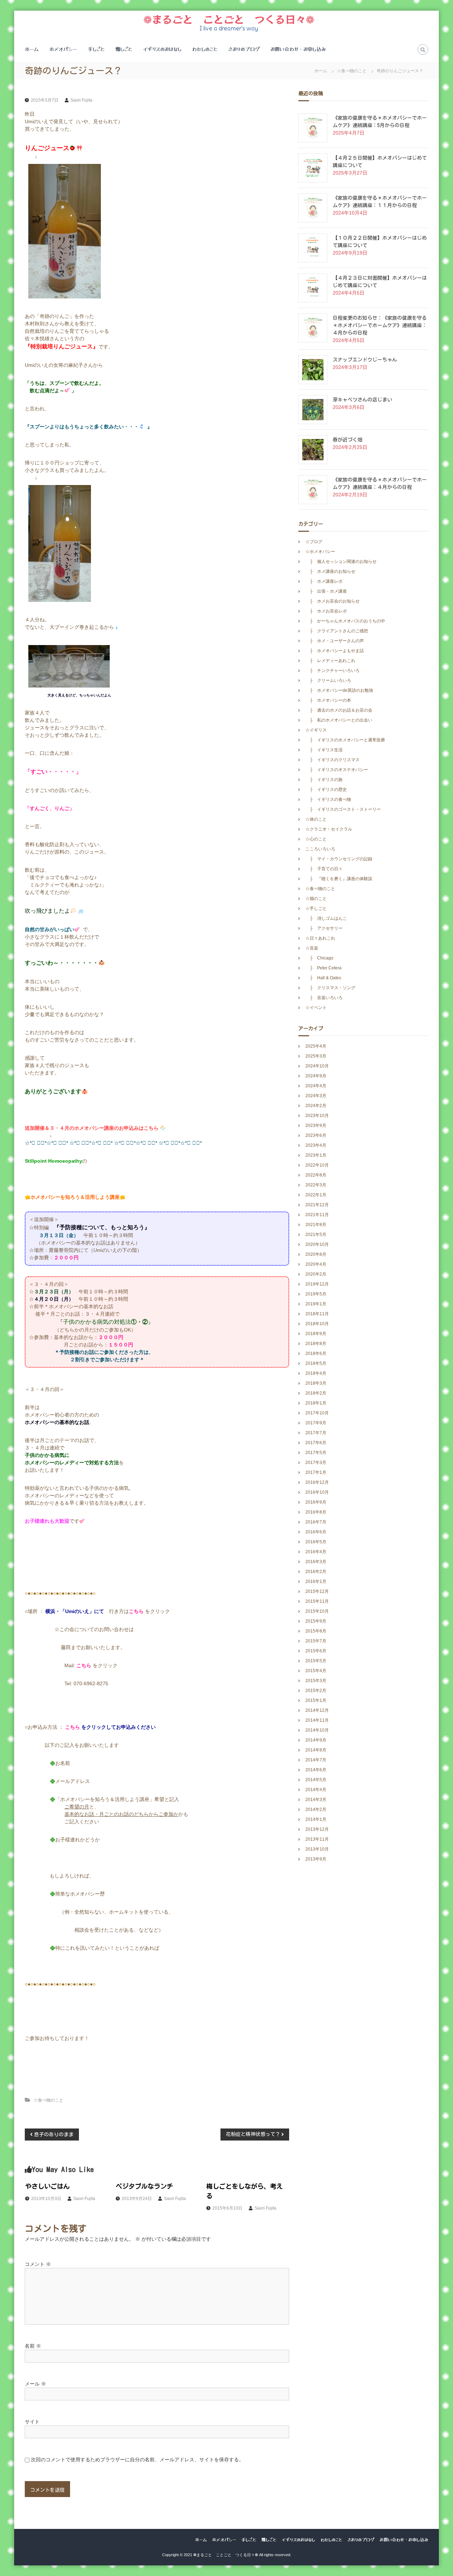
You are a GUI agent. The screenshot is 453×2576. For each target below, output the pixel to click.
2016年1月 (316, 1581)
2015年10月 (317, 1611)
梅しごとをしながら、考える (245, 2191)
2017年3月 (316, 1463)
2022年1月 (316, 1195)
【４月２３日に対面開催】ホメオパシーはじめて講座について (380, 282)
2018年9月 (316, 1334)
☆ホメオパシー (320, 552)
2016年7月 (316, 1522)
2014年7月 (316, 1760)
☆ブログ (314, 542)
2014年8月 (316, 1750)
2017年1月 (316, 1472)
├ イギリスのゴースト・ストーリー (343, 809)
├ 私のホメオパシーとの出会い (339, 720)
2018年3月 (316, 1383)
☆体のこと (316, 819)
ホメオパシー (63, 49)
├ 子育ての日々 (324, 869)
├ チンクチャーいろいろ (332, 671)
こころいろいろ (320, 849)
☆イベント (316, 1008)
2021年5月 (316, 1235)
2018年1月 (316, 1403)
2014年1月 (316, 1819)
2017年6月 (316, 1443)
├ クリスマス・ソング (330, 988)
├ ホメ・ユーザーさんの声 (335, 641)
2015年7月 (316, 1641)
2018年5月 (316, 1363)
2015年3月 (316, 1681)
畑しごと (124, 49)
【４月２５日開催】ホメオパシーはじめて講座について (380, 162)
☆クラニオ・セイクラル (329, 829)
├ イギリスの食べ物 (328, 799)
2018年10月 (317, 1324)
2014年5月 (316, 1780)
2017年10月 (317, 1413)
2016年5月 (316, 1542)
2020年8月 (316, 1254)
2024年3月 (316, 1096)
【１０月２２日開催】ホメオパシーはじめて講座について (380, 242)
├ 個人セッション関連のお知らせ (341, 562)
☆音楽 (312, 948)
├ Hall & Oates (325, 978)
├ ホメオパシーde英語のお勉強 (339, 690)
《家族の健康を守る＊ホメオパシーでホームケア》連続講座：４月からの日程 (380, 483)
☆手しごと (316, 908)
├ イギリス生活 (324, 750)
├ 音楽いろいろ (324, 998)
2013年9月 (316, 1859)
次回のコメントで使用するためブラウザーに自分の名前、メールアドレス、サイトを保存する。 (137, 2460)
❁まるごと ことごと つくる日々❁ (229, 19)
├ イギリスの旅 (324, 780)
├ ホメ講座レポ (324, 581)
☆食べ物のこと (352, 71)
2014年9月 (316, 1740)
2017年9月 (316, 1423)
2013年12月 (317, 1829)
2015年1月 (316, 1700)
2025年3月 (316, 1056)
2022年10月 (317, 1165)
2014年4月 (316, 1790)
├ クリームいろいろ (328, 680)
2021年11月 (317, 1215)
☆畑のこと (316, 899)
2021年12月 (317, 1205)
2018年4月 (316, 1373)
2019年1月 (316, 1304)
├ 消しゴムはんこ (326, 918)
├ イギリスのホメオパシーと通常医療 (345, 740)
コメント (38, 2264)
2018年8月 (316, 1344)
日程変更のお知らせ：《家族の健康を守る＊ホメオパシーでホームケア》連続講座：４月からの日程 (380, 325)
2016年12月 (317, 1482)
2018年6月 (316, 1353)
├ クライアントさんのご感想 (337, 631)
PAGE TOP (436, 2492)
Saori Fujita (81, 100)
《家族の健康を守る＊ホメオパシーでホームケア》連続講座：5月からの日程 (380, 122)
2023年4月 (316, 1145)
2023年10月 (317, 1116)
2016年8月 (316, 1512)
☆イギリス (316, 730)
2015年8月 (316, 1631)
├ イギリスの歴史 (326, 790)
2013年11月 (317, 1839)
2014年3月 (316, 1800)
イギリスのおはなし (162, 49)
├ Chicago (319, 958)
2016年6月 (316, 1532)
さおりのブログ (244, 49)
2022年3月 (316, 1185)
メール (35, 2384)
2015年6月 (316, 1651)
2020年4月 (316, 1264)
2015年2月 (316, 1691)
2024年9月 (316, 1076)
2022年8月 (316, 1175)
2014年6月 (316, 1770)
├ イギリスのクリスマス (332, 760)
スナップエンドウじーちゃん (365, 360)
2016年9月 (316, 1502)
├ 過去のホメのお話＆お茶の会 (339, 710)
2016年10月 (317, 1492)
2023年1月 (316, 1155)
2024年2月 (316, 1106)
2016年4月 (316, 1552)
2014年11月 (317, 1720)
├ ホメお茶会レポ (326, 611)
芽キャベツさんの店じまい (362, 400)
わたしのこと (205, 49)
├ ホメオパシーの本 (328, 700)
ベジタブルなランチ (144, 2186)
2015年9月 (316, 1621)
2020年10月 (317, 1244)
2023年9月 (316, 1125)
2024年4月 (316, 1086)
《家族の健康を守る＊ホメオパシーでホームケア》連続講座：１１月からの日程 (380, 202)
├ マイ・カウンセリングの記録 (339, 859)
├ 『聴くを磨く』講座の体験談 (339, 879)
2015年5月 (316, 1661)
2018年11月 (317, 1314)
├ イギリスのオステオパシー (337, 770)
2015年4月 (316, 1671)
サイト (32, 2422)
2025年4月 (316, 1046)
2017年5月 (316, 1453)
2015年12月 (317, 1591)
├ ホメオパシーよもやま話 (335, 651)
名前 (33, 2346)
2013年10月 (317, 1849)
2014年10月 (317, 1730)
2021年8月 (316, 1225)
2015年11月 (317, 1601)
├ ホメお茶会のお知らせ (332, 601)
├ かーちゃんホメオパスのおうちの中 (345, 621)
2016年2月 (316, 1572)
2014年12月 (317, 1710)
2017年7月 (316, 1433)
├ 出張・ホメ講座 (326, 591)
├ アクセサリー (324, 928)
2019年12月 (317, 1284)
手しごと (96, 49)
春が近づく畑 (348, 440)
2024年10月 (317, 1066)
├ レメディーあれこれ (330, 661)
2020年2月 (316, 1274)
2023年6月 (316, 1135)
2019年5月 (316, 1294)
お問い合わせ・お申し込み (298, 49)
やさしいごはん (47, 2186)
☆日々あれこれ (320, 938)
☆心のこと (316, 839)
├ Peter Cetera (326, 968)
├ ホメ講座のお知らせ (330, 571)
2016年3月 (316, 1562)
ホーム (32, 49)
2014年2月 (316, 1810)
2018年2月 (316, 1393)
